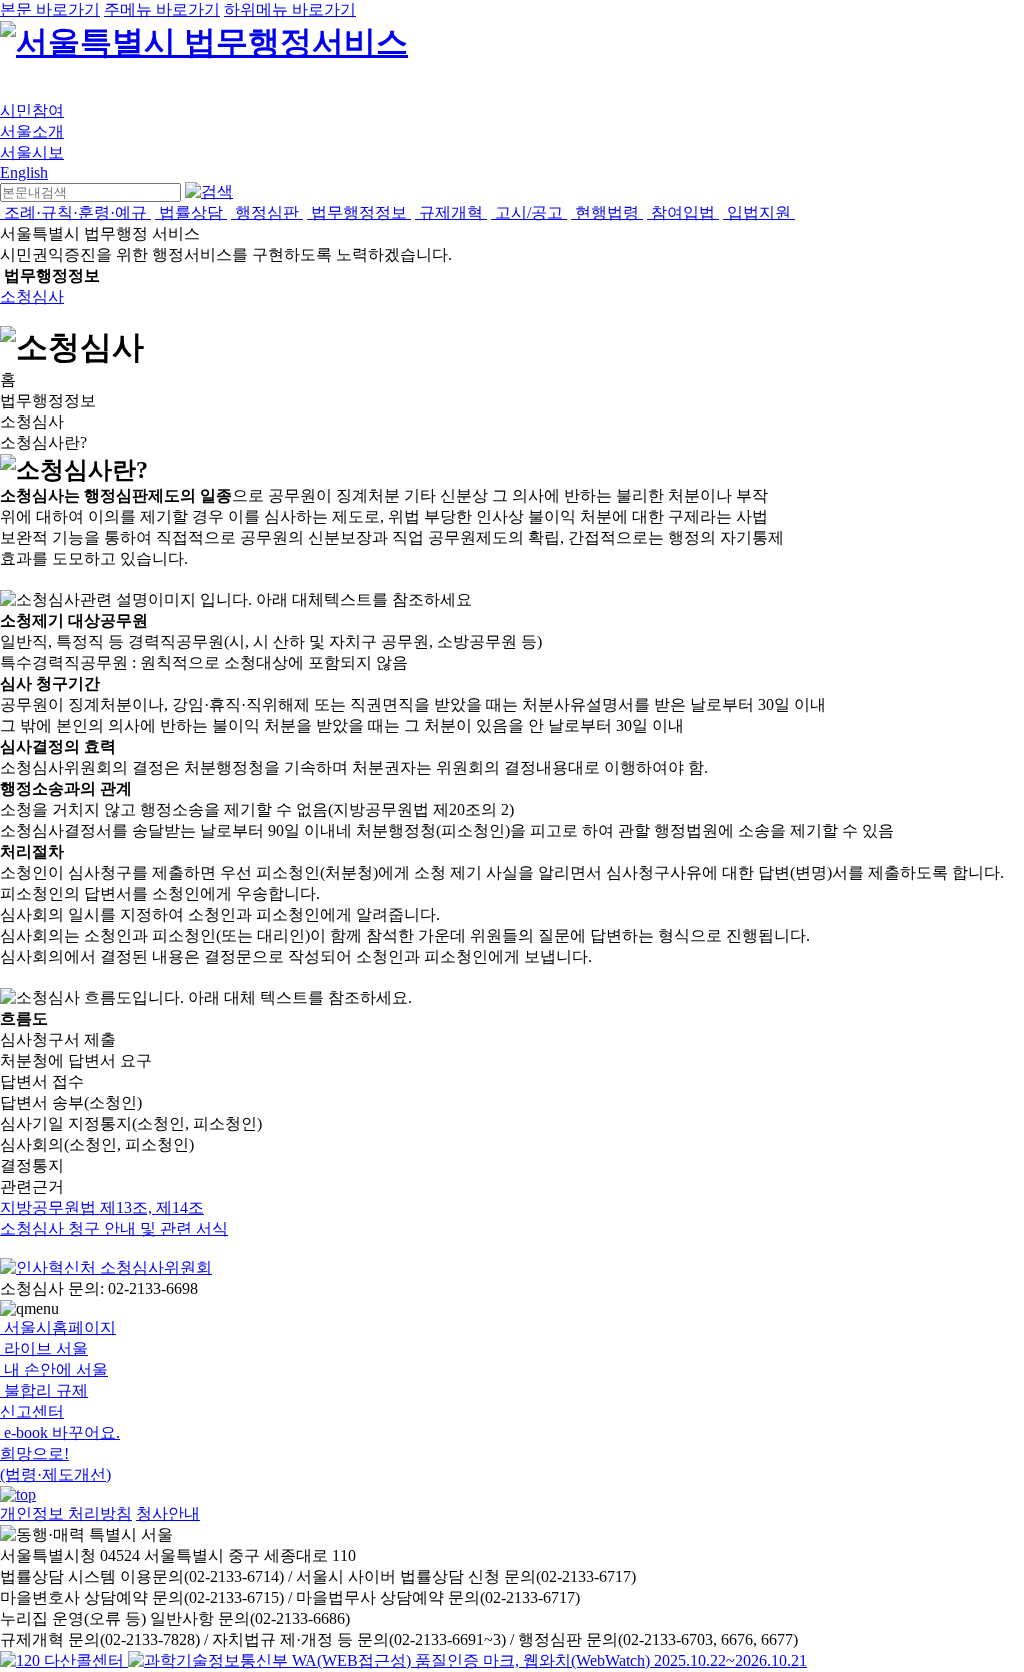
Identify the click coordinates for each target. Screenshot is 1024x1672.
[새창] (467, 1660)
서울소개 (32, 131)
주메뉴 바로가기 (162, 9)
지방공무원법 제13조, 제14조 (102, 1207)
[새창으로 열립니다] (106, 1267)
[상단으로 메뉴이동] (18, 1494)
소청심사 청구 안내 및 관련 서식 (114, 1228)
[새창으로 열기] (64, 1660)
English (24, 172)
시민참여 (32, 110)
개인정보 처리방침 (66, 1513)
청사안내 (168, 1513)
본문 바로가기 (50, 9)
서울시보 (32, 152)
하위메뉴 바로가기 (290, 9)
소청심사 (32, 296)
